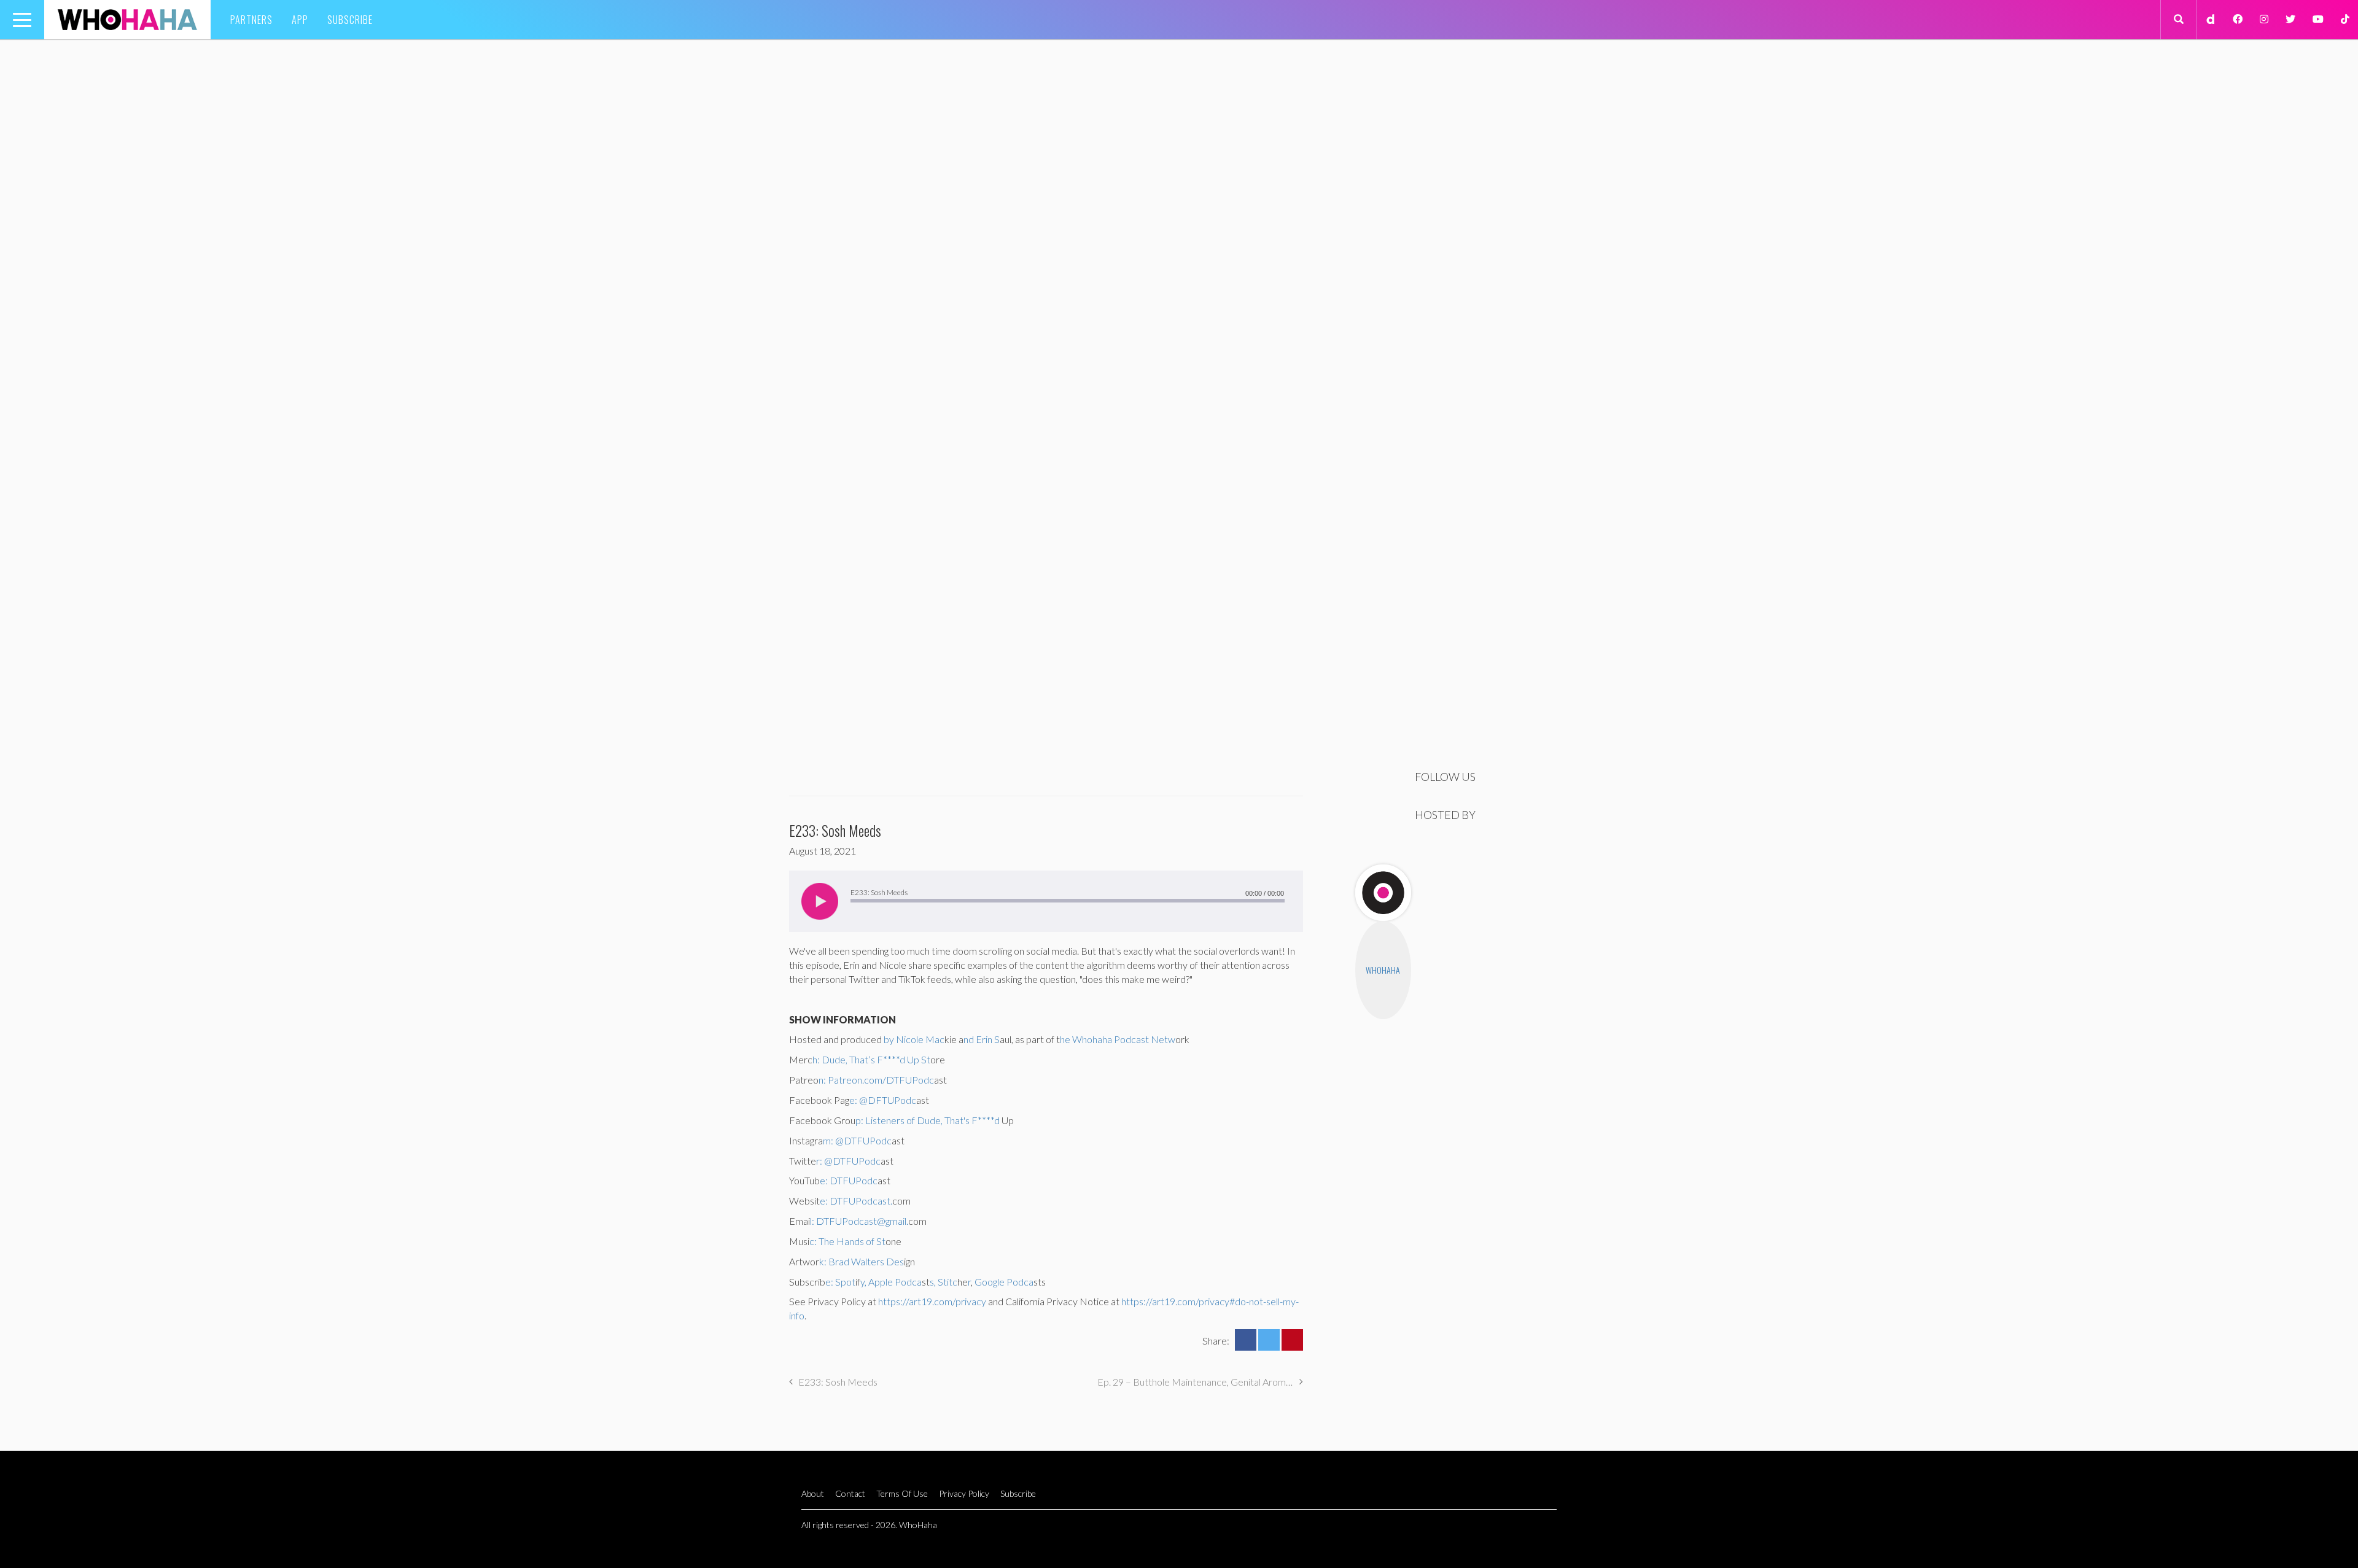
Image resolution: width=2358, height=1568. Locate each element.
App (300, 20)
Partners (251, 20)
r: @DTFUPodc (848, 1161)
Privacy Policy (964, 1493)
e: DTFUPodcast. (856, 1201)
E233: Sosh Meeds (838, 1382)
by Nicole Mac (914, 1039)
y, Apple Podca (891, 1282)
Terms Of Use (902, 1493)
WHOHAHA (127, 20)
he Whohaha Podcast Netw (1118, 1039)
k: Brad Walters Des (862, 1261)
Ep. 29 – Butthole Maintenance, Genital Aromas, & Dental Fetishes (1200, 1382)
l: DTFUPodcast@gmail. (859, 1221)
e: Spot (840, 1282)
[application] (1046, 901)
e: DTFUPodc (849, 1180)
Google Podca (1003, 1282)
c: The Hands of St (847, 1241)
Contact (850, 1493)
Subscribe (350, 20)
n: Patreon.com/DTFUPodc (876, 1080)
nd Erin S (982, 1039)
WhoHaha (1383, 970)
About (813, 1493)
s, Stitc (944, 1282)
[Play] (820, 901)
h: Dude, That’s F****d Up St (871, 1059)
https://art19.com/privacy (932, 1301)
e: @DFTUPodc (883, 1100)
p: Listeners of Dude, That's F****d (928, 1120)
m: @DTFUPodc (857, 1140)
